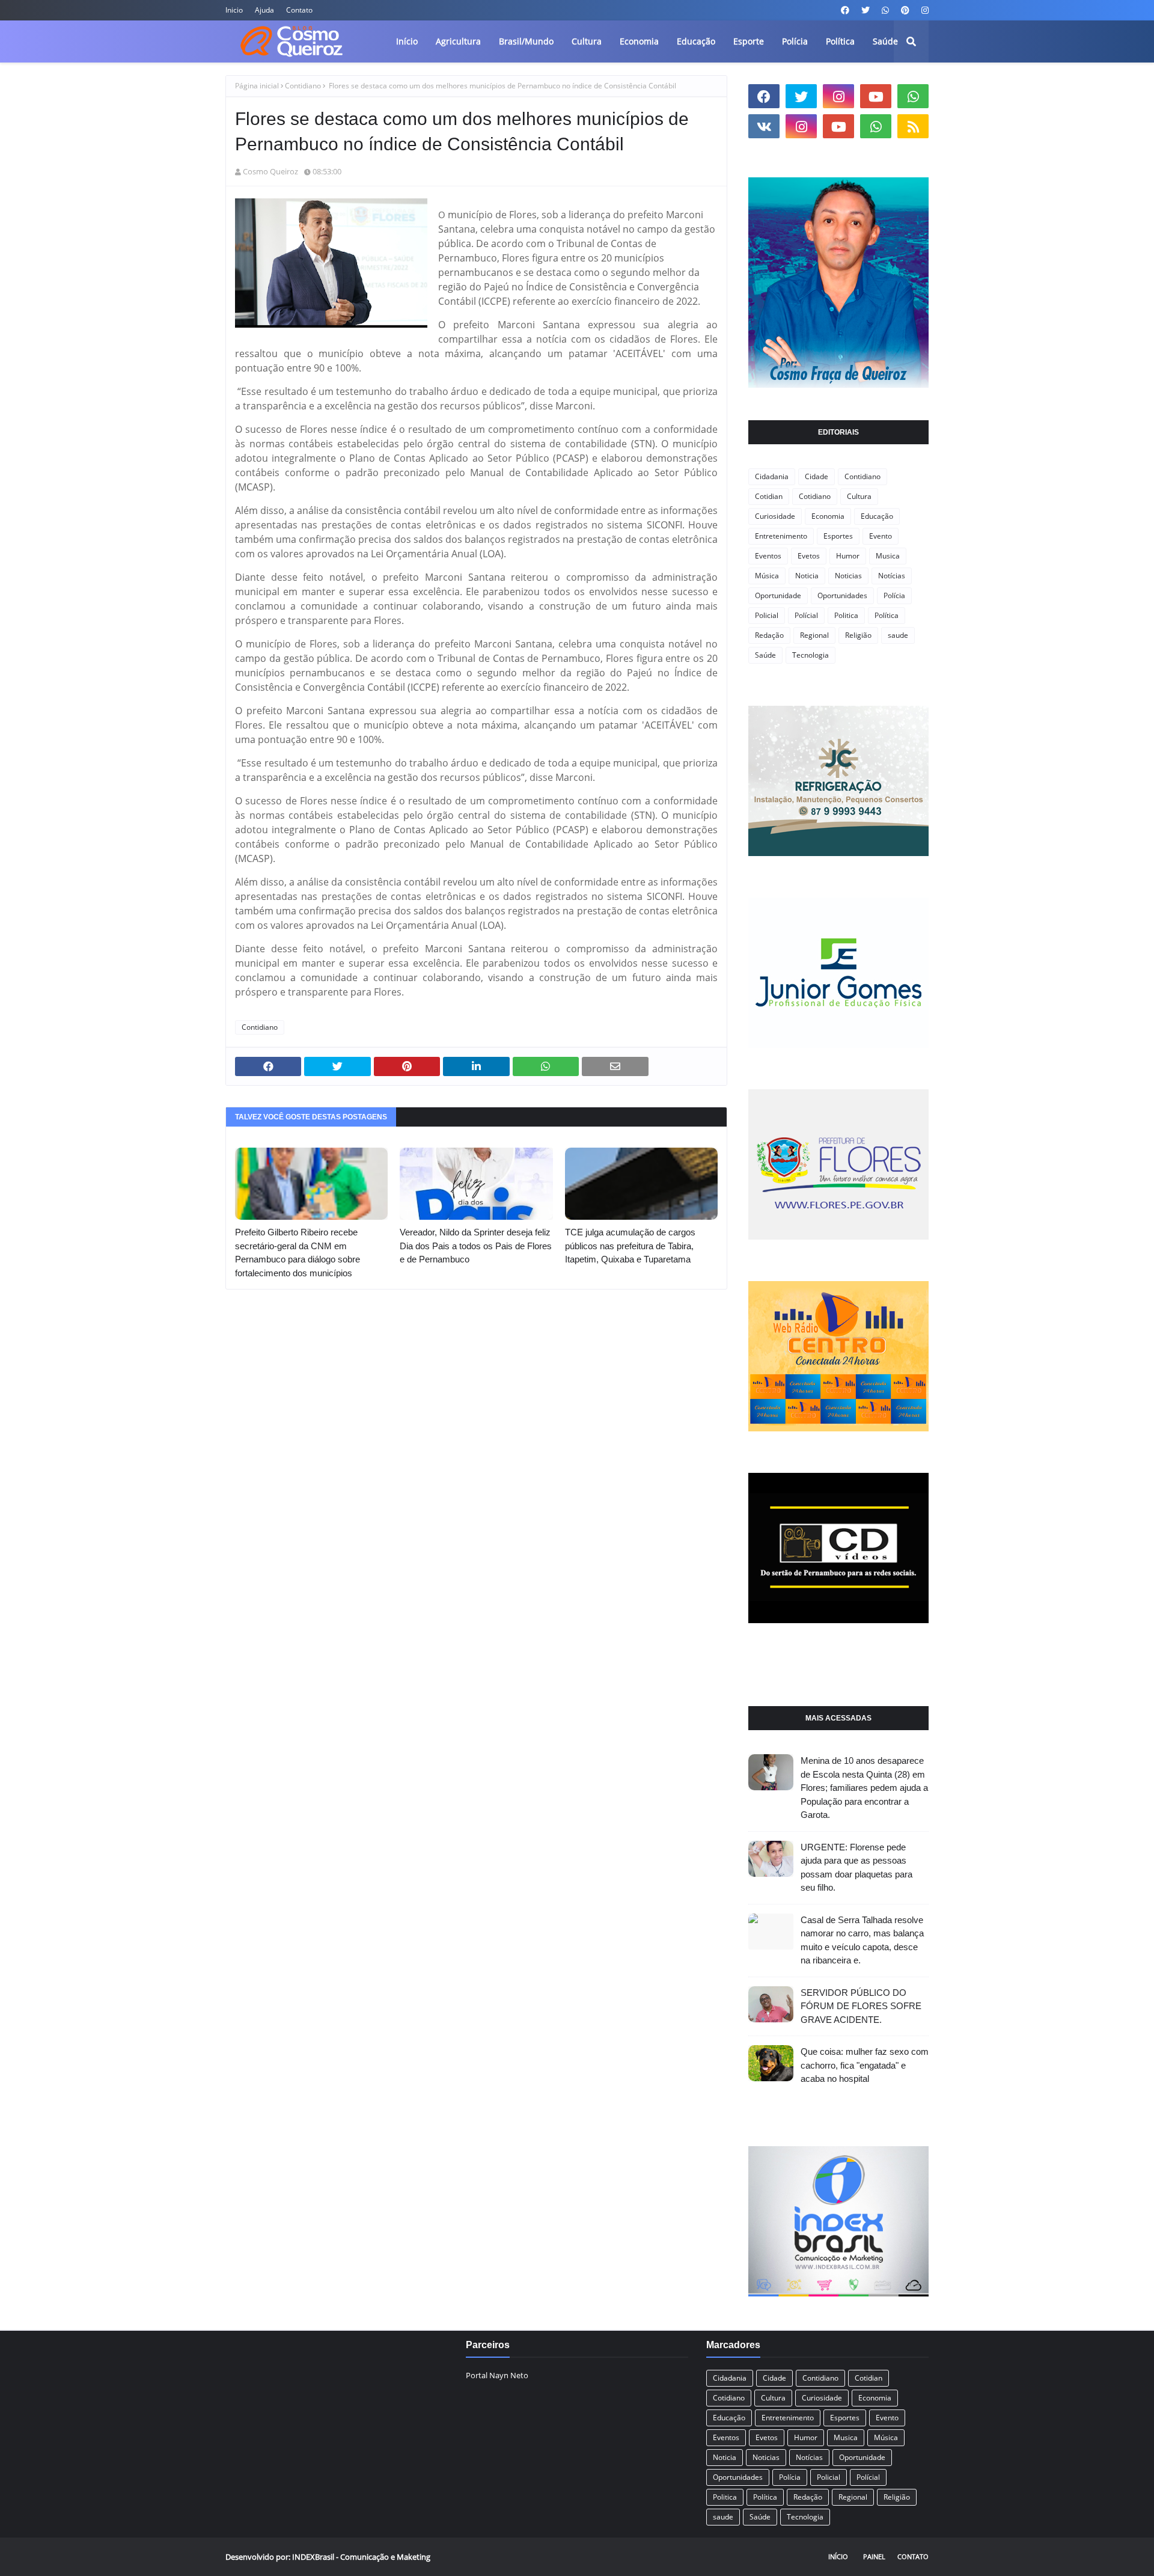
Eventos (768, 556)
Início (838, 2556)
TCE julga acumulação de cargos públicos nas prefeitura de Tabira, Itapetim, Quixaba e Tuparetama (630, 1246)
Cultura (859, 496)
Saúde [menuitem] (885, 41)
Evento (881, 536)
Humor (848, 556)
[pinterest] (905, 10)
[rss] (913, 126)
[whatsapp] (885, 10)
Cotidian (769, 496)
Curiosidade (775, 516)
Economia (828, 516)
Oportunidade (778, 595)
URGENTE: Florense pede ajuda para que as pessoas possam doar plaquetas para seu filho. (856, 1868)
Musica (888, 556)
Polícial (806, 615)
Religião (858, 635)
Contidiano (303, 86)
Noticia (807, 576)
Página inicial (257, 86)
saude (898, 635)
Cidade (817, 476)
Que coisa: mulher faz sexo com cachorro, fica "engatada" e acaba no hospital (865, 2065)
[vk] (764, 126)
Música (767, 576)
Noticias (848, 576)
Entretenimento (781, 536)
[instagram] (924, 10)
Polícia (894, 595)
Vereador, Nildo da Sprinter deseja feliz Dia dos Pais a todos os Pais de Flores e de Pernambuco (476, 1246)
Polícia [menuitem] (795, 41)
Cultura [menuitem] (587, 41)
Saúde (765, 655)
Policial (767, 615)
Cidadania (772, 476)
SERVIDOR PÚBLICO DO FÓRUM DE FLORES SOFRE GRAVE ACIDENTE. (861, 2006)
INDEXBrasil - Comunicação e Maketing (361, 2557)
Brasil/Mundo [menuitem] (526, 41)
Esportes (838, 536)
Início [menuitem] (407, 41)
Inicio (234, 10)
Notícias (892, 576)
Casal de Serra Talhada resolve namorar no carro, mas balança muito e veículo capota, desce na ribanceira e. (862, 1940)
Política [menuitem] (840, 41)
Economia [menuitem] (639, 41)
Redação (769, 635)
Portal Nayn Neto (497, 2375)
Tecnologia (811, 655)
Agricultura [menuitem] (458, 41)
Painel (874, 2556)
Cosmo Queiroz (270, 171)
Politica (846, 615)
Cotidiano (815, 496)
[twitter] (865, 10)
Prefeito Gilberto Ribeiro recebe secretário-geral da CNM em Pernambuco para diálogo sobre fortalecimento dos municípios (298, 1253)
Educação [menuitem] (696, 41)
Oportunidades (842, 595)
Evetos (809, 556)
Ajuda (264, 10)
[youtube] (876, 96)
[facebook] (845, 10)
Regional (814, 635)
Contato (299, 10)
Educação (877, 516)
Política (887, 615)
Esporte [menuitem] (749, 41)
